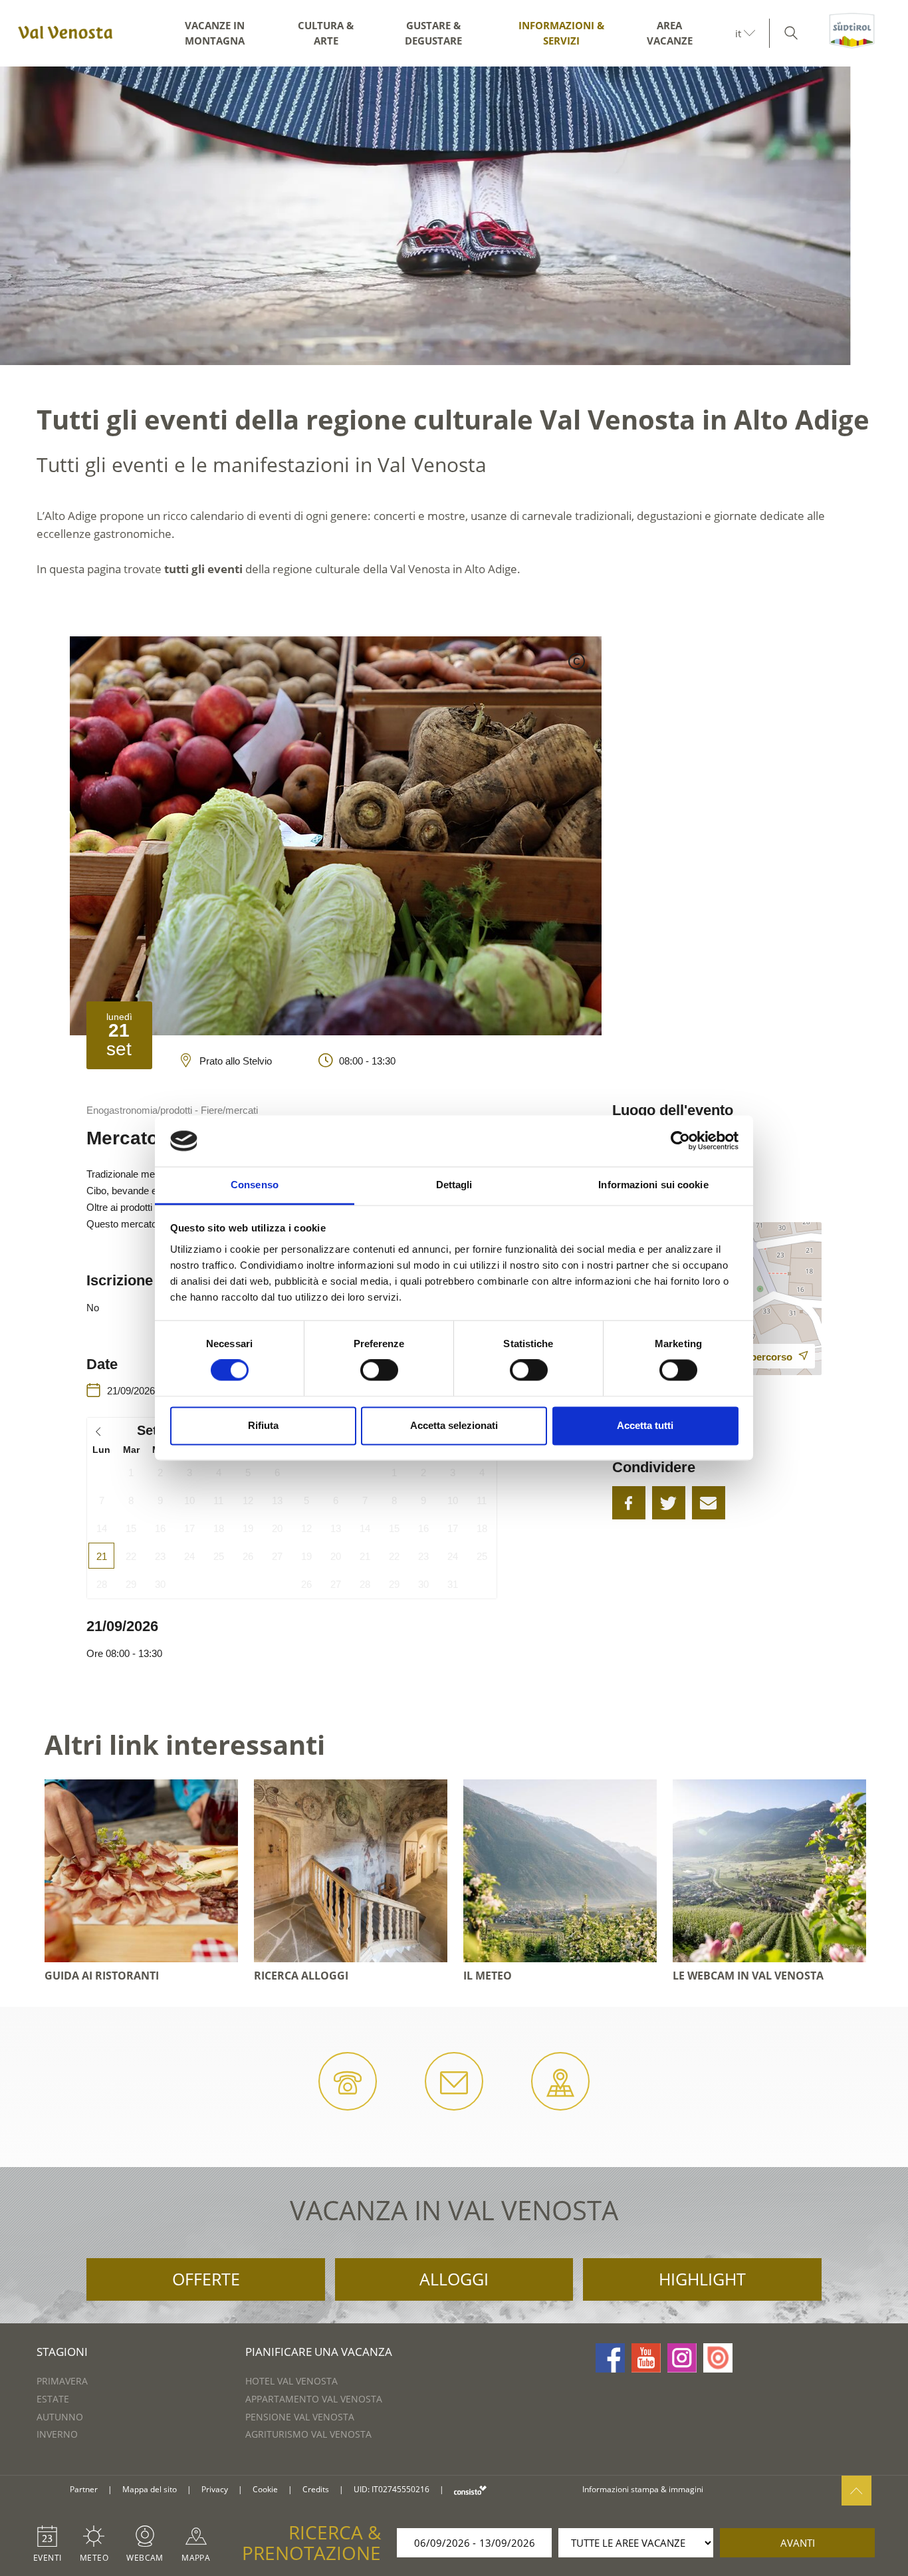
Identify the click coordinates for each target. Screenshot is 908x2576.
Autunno (60, 2417)
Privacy (215, 2489)
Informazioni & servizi (561, 33)
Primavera (62, 2381)
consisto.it (470, 2490)
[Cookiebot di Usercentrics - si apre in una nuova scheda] (680, 1141)
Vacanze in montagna (215, 33)
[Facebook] (610, 2358)
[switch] (379, 1370)
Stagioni (62, 2352)
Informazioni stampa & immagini (643, 2489)
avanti (798, 2543)
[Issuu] (718, 2358)
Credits (316, 2489)
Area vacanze (670, 33)
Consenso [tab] (255, 1185)
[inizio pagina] (856, 2491)
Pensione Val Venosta (300, 2417)
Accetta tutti (645, 1425)
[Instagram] (682, 2358)
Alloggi (454, 2279)
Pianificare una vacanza (319, 2352)
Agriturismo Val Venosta (308, 2434)
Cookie (265, 2489)
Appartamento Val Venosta (314, 2399)
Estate (53, 2399)
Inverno (57, 2434)
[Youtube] (646, 2358)
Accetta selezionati (454, 1425)
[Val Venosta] (63, 33)
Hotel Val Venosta (291, 2381)
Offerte (206, 2279)
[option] (454, 216)
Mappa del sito (150, 2489)
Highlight (702, 2279)
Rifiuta (263, 1425)
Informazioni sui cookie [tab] (653, 1185)
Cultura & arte (326, 33)
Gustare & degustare (433, 33)
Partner (84, 2489)
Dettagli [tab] (454, 1185)
